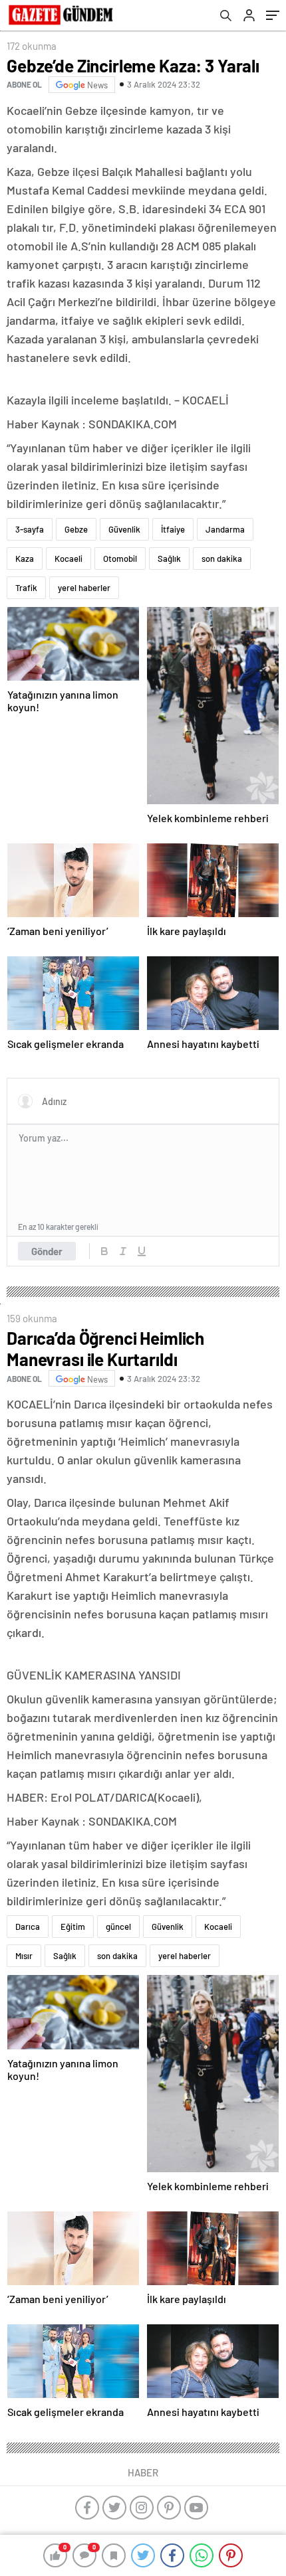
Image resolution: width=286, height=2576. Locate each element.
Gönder (47, 1251)
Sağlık (169, 558)
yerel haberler (84, 588)
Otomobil (120, 558)
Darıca (28, 1927)
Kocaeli (69, 558)
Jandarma (225, 529)
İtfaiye (173, 529)
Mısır (24, 1956)
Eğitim (73, 1927)
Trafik (26, 588)
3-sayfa (30, 529)
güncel (118, 1927)
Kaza (25, 558)
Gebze (76, 529)
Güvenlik (124, 529)
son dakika (222, 558)
